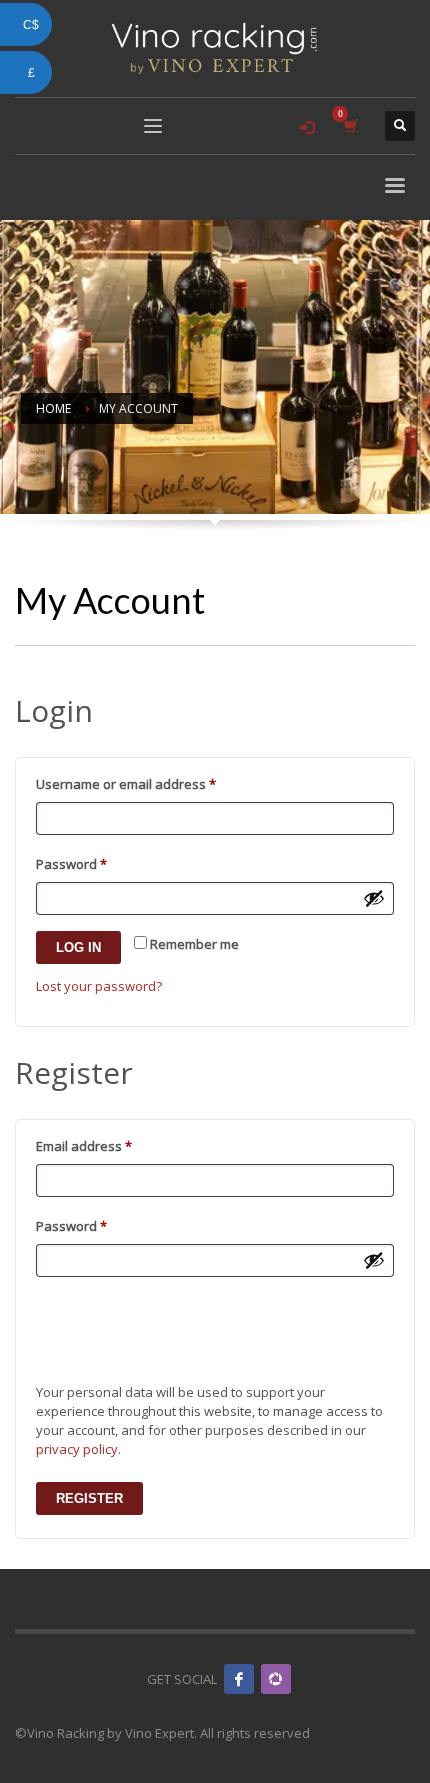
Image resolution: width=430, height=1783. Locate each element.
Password (99, 863)
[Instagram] (276, 1679)
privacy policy (77, 1449)
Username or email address (153, 783)
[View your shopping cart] (349, 125)
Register (89, 1498)
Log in (78, 947)
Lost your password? (99, 986)
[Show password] (374, 898)
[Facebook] (239, 1679)
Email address (111, 1145)
